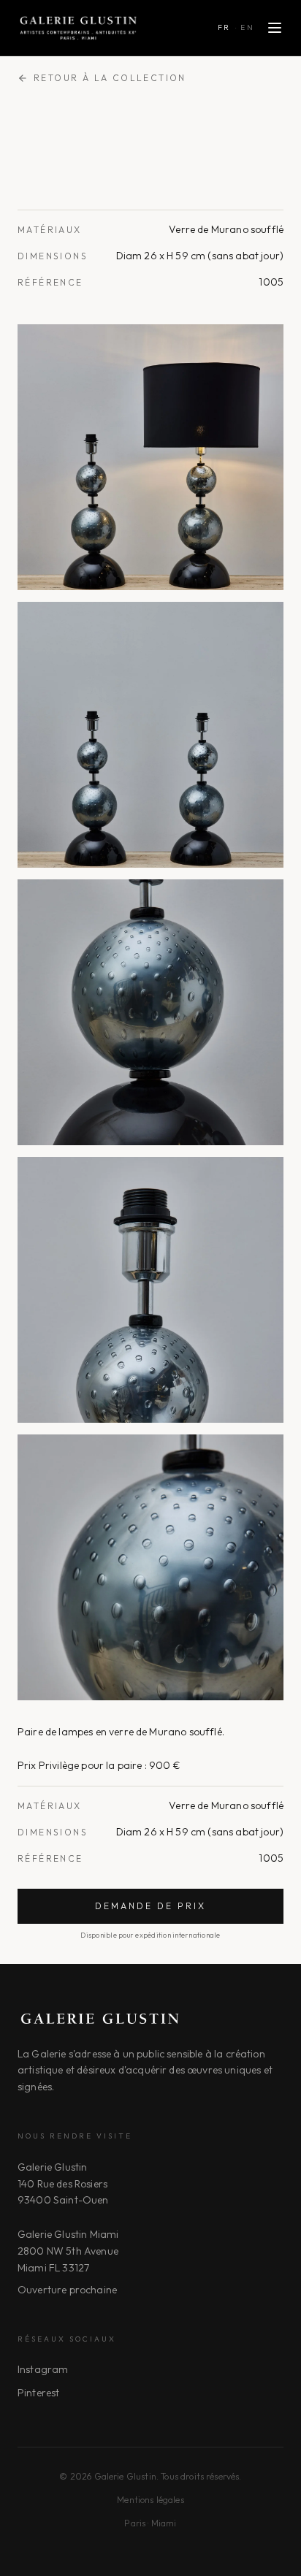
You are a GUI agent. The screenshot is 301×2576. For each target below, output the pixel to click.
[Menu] (275, 28)
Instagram (43, 2369)
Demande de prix (150, 1906)
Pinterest (38, 2393)
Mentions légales (150, 2500)
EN (247, 27)
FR (224, 27)
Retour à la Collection (110, 78)
